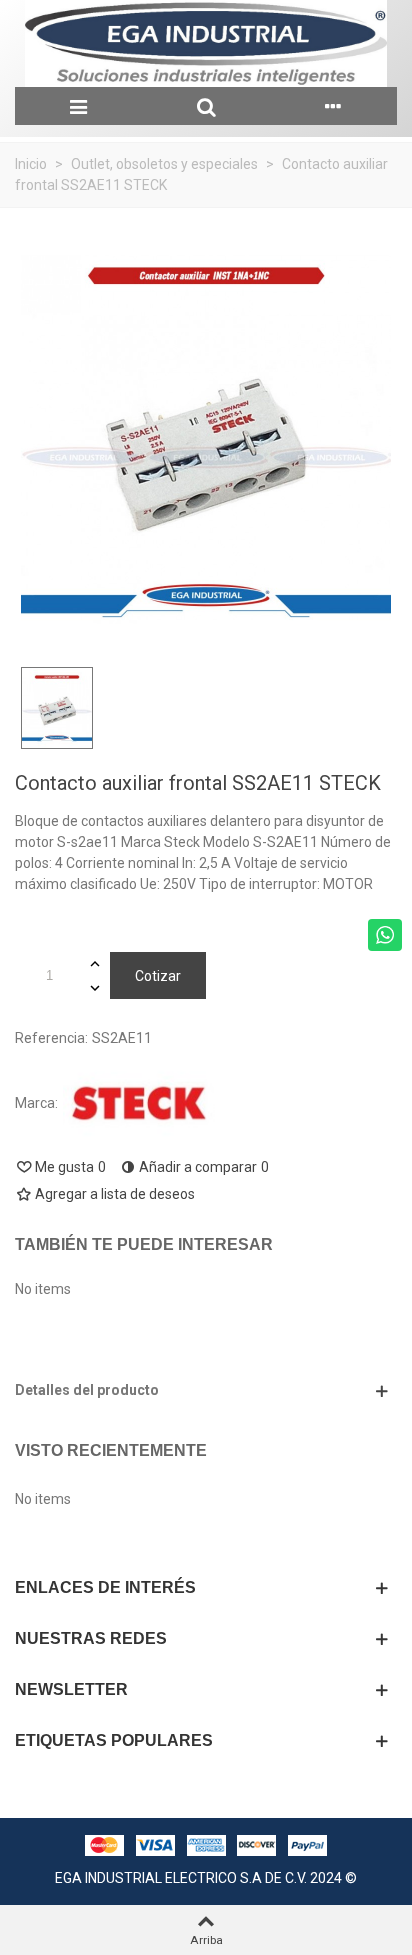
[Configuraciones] (333, 106)
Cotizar (158, 976)
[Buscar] (205, 106)
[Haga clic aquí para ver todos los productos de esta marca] (139, 1103)
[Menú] (78, 106)
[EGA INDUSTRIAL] (206, 43)
